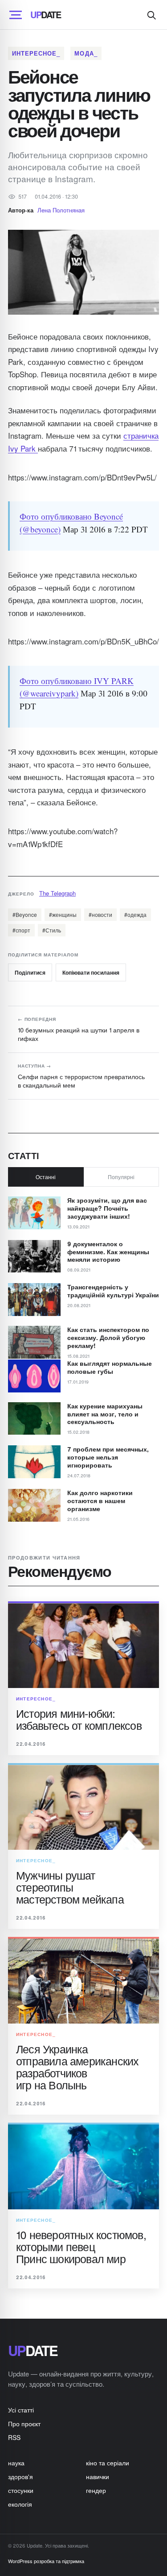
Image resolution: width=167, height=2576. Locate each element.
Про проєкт (24, 2424)
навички (98, 2476)
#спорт (21, 930)
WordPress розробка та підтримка (46, 2561)
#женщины (63, 914)
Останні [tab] (46, 1177)
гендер (96, 2490)
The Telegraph (57, 893)
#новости (100, 914)
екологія (20, 2504)
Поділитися (30, 972)
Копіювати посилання (91, 972)
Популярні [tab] (121, 1177)
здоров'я (20, 2476)
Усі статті (21, 2410)
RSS (14, 2437)
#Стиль (52, 930)
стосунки (21, 2490)
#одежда (135, 914)
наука (16, 2463)
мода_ (86, 53)
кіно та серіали (108, 2463)
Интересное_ (36, 53)
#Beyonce (25, 914)
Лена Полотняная (61, 210)
